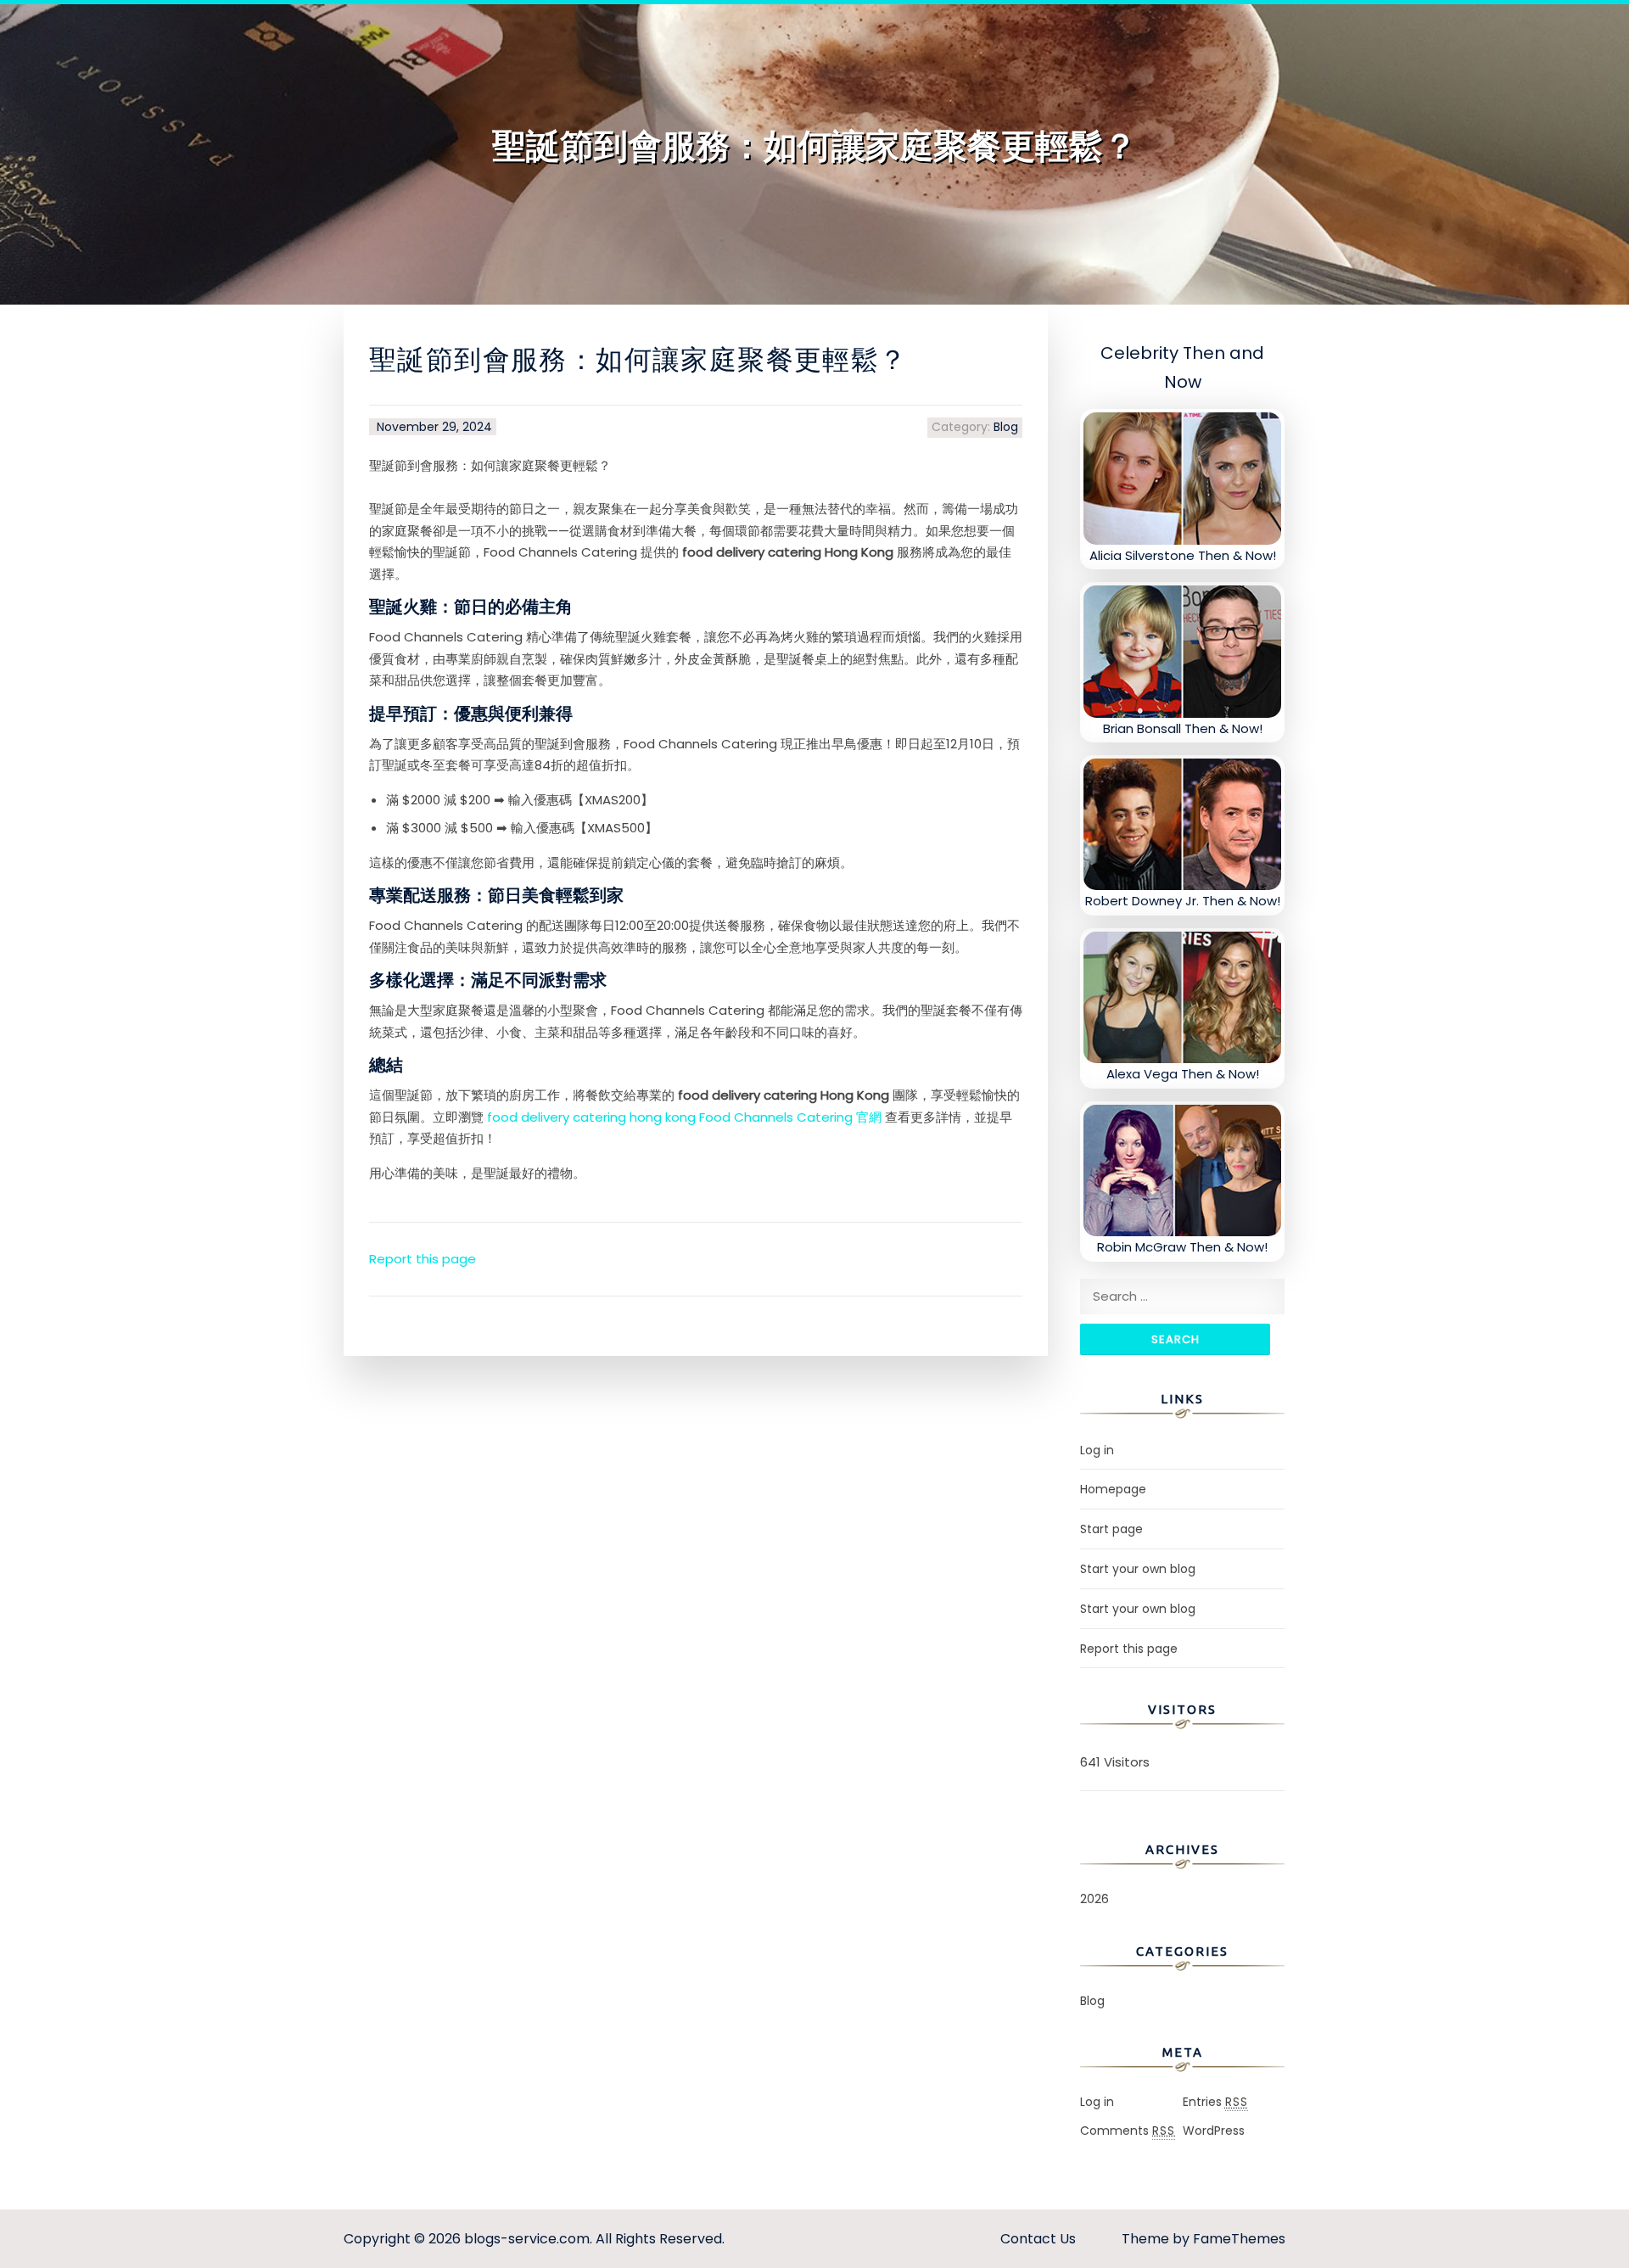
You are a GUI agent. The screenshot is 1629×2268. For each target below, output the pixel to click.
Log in (1097, 1450)
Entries (1215, 2102)
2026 (1094, 1899)
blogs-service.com (527, 2239)
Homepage (1113, 1489)
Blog (1006, 427)
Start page (1111, 1529)
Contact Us (1038, 2239)
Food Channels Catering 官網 (790, 1117)
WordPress (1214, 2131)
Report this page (423, 1259)
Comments (1128, 2131)
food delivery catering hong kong (591, 1117)
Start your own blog (1138, 1569)
